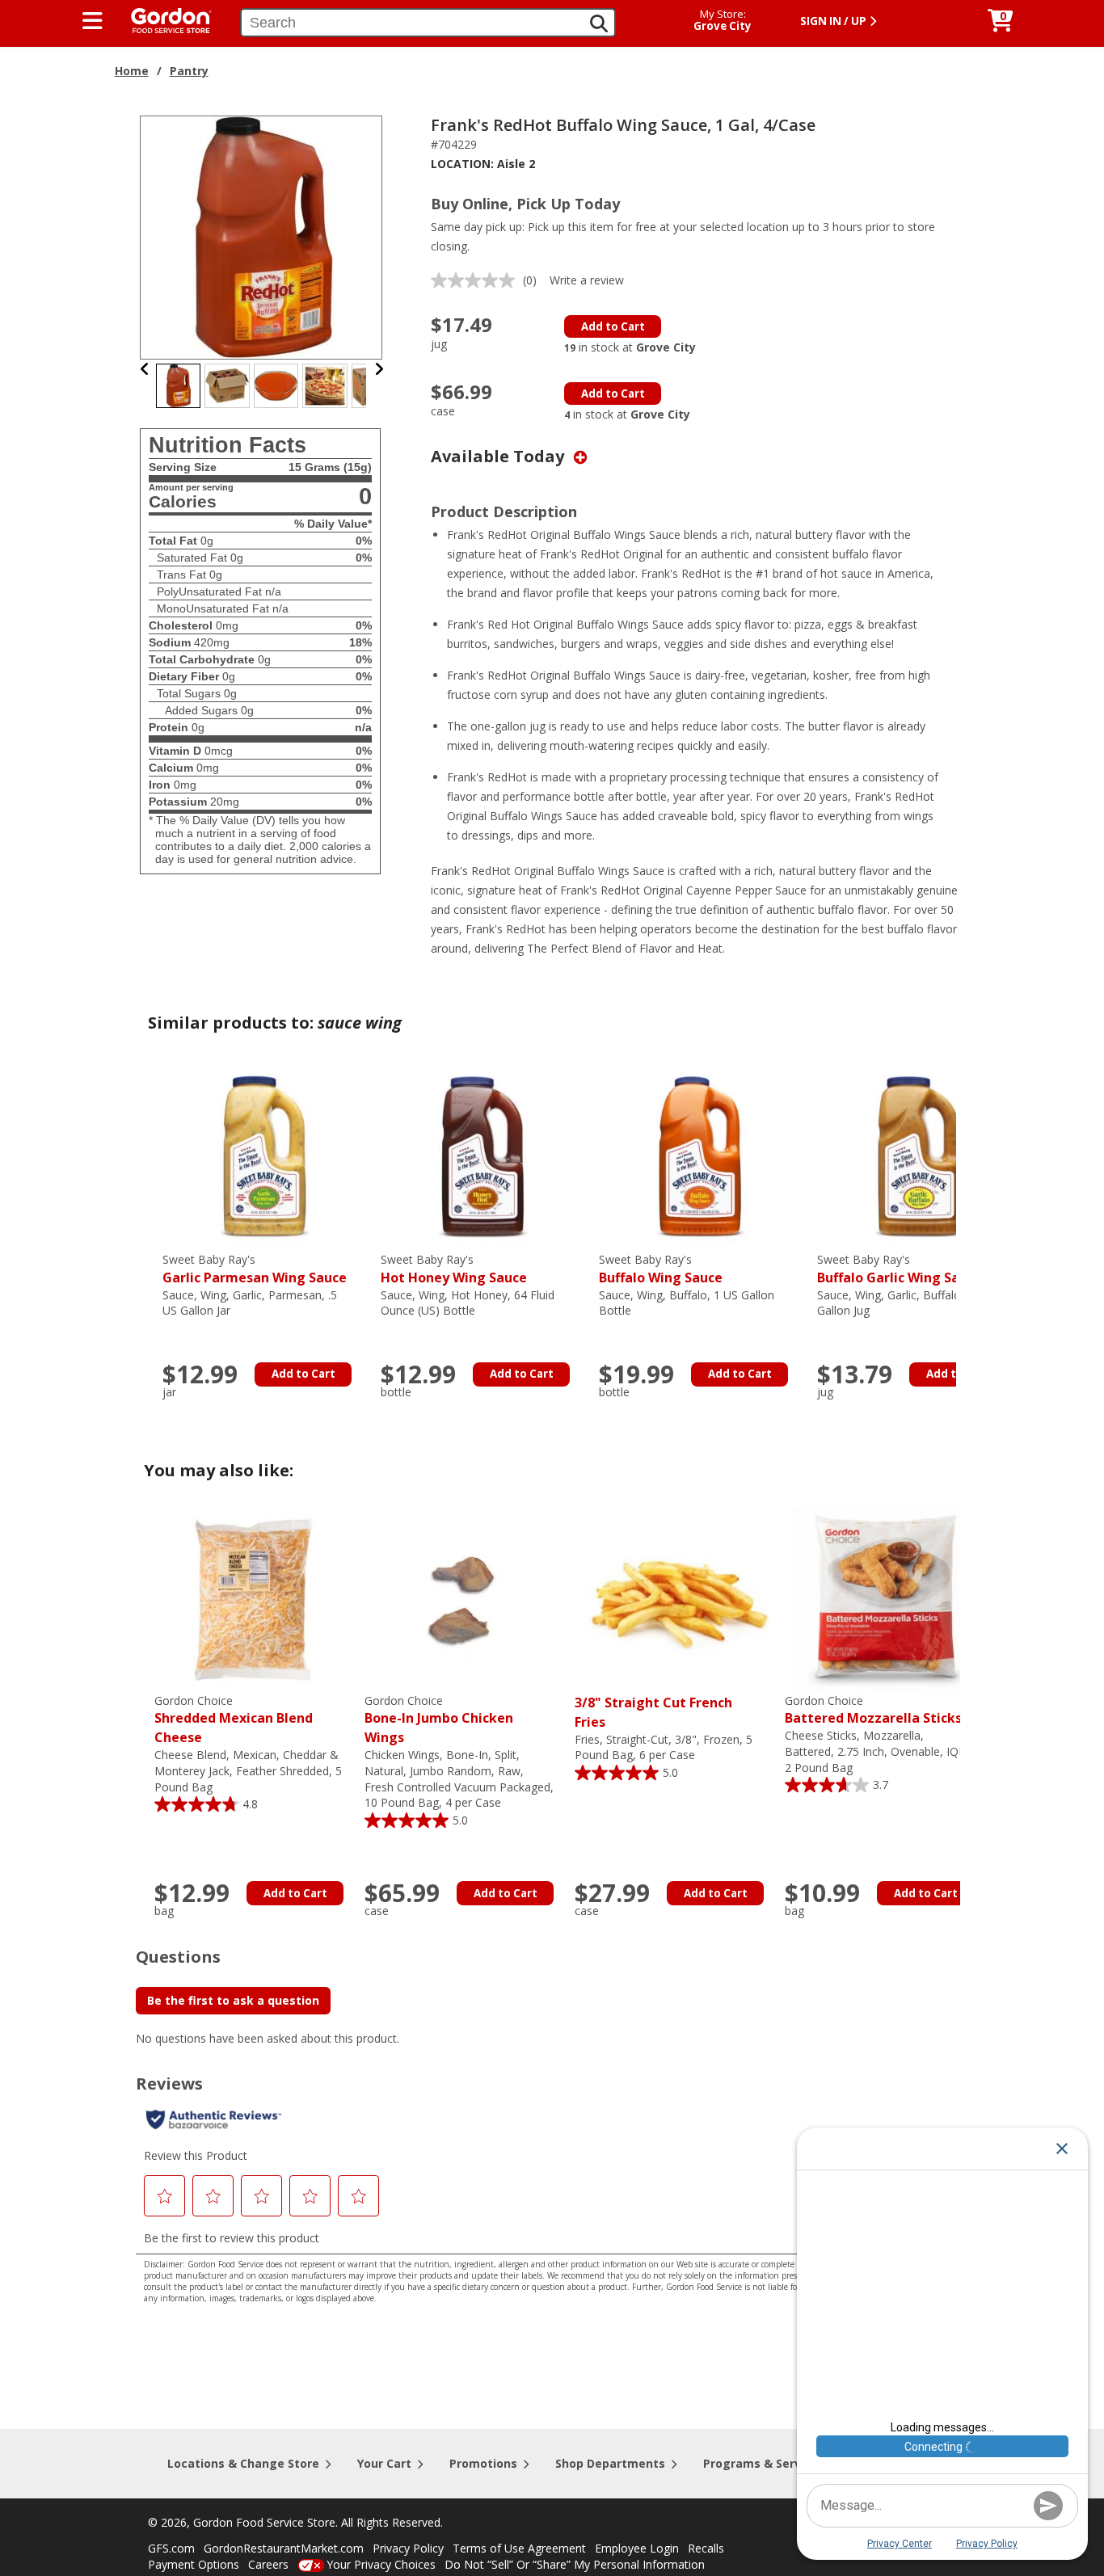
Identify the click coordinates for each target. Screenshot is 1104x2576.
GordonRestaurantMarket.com (284, 2548)
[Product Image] (262, 236)
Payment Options (194, 2564)
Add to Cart (613, 326)
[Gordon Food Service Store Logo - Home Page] (163, 19)
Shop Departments (610, 2463)
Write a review (587, 280)
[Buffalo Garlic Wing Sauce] (918, 1158)
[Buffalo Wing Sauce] (700, 1158)
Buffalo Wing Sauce (661, 1269)
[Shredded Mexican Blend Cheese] (255, 1599)
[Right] (379, 369)
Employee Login (637, 2548)
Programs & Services (764, 2463)
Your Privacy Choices (381, 2564)
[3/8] (676, 1599)
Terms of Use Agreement (519, 2548)
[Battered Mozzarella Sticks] (886, 1599)
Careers (268, 2564)
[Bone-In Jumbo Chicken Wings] (466, 1599)
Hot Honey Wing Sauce (454, 1269)
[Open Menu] (93, 21)
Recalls (706, 2548)
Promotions (483, 2463)
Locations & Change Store (243, 2463)
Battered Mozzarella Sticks (873, 1710)
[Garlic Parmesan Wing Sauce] (263, 1158)
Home (132, 71)
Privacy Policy (408, 2548)
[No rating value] (477, 280)
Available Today (499, 456)
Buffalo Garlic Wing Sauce (900, 1269)
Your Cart (384, 2463)
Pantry (189, 71)
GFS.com (171, 2548)
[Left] (145, 369)
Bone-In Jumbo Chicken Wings (439, 1720)
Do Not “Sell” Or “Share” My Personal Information (575, 2564)
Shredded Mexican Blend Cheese (234, 1720)
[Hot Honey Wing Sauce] (482, 1158)
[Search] (599, 23)
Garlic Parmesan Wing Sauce (255, 1269)
